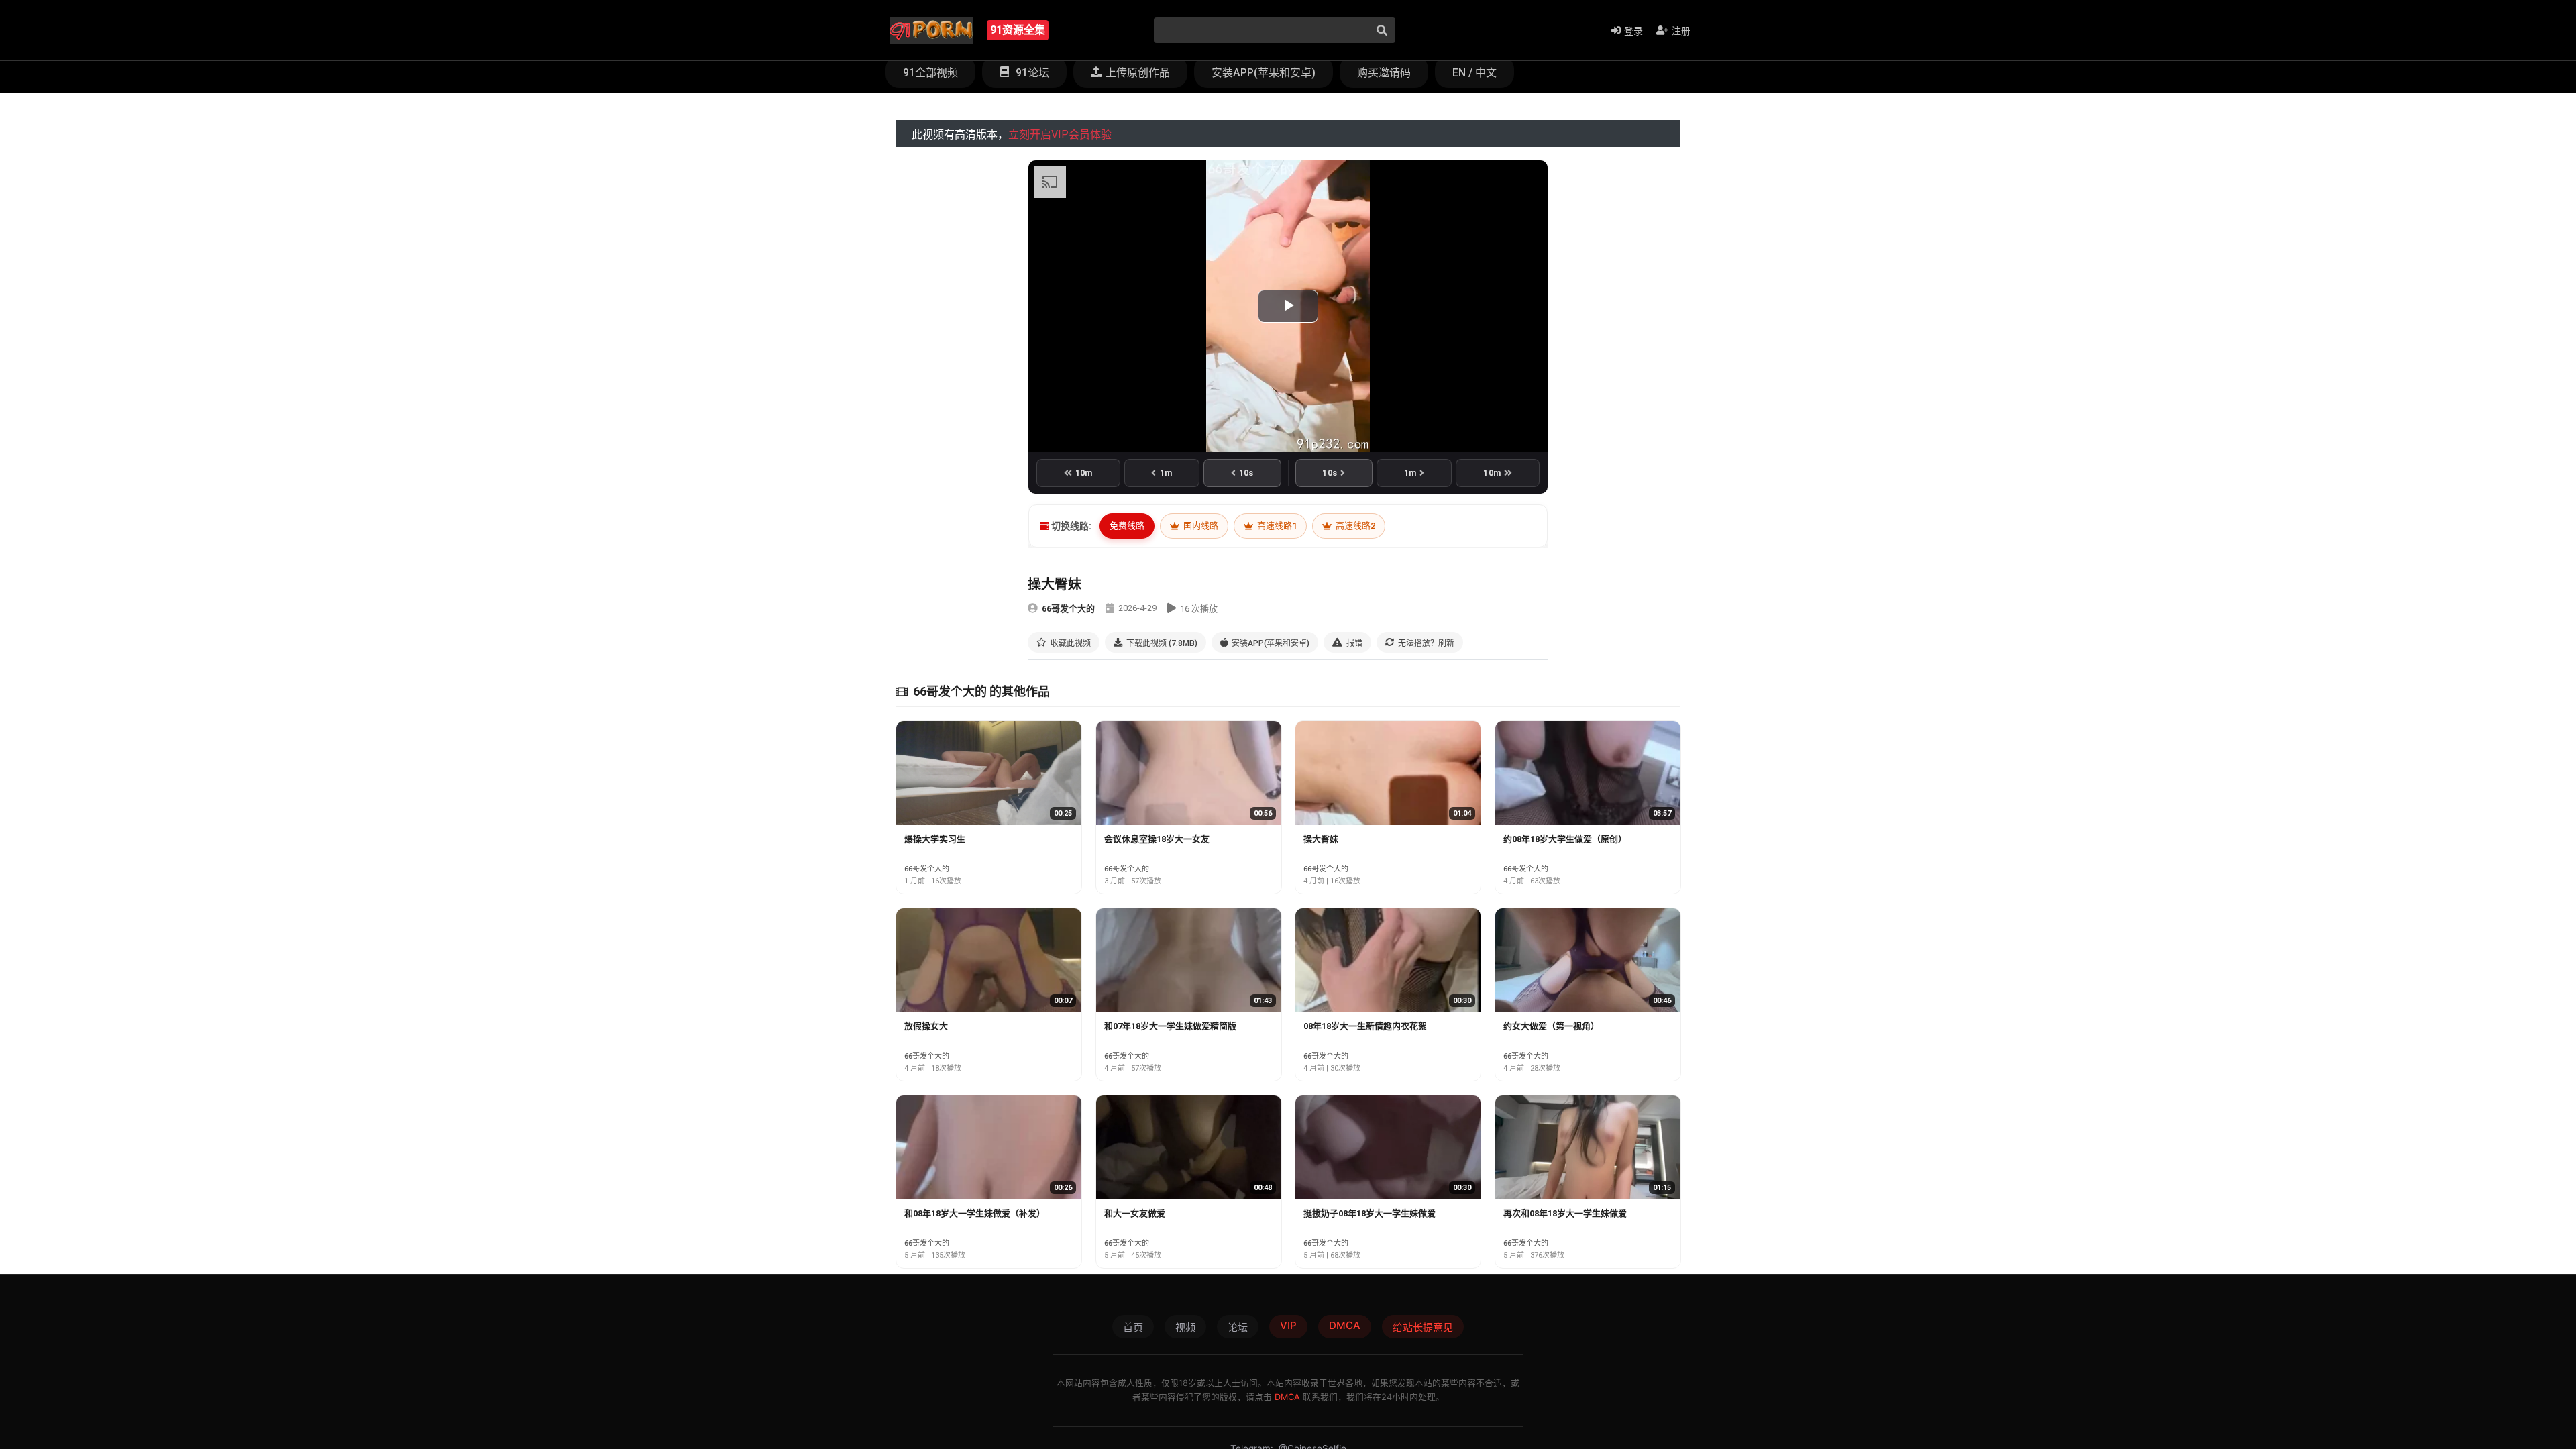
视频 (1185, 1327)
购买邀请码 (1384, 73)
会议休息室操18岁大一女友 (1157, 839)
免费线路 (1127, 526)
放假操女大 (926, 1026)
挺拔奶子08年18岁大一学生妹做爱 (1370, 1213)
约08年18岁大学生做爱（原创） (1565, 839)
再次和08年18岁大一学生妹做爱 (1565, 1213)
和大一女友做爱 (1135, 1213)
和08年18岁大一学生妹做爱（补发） (975, 1213)
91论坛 (1031, 73)
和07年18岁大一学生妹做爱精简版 (1170, 1026)
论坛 (1238, 1327)
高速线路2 (1354, 526)
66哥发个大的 (1068, 609)
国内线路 (1200, 526)
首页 (1133, 1327)
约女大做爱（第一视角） (1551, 1026)
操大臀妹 (1321, 839)
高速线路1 (1276, 526)
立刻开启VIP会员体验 (1060, 135)
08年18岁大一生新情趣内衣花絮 (1365, 1026)
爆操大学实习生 (935, 839)
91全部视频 (930, 73)
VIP (1288, 1325)
